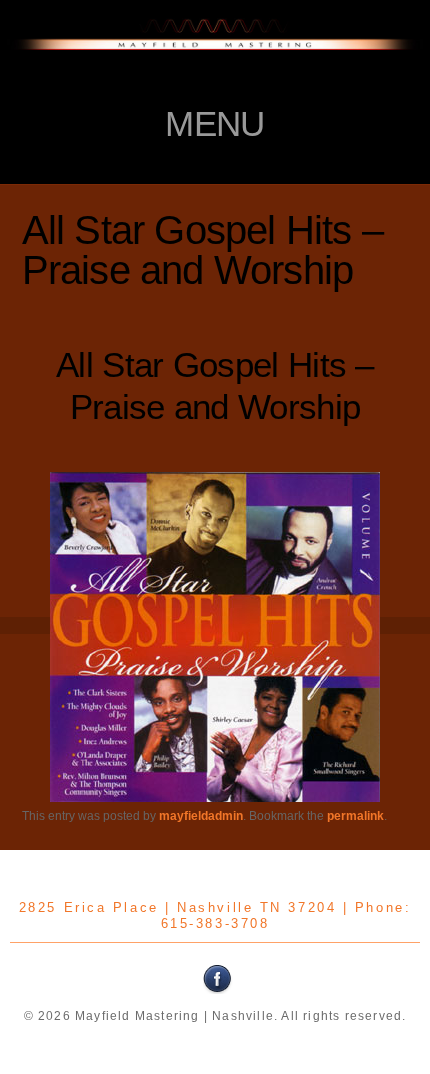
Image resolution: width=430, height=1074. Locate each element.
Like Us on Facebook (218, 979)
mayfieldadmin (201, 816)
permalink (355, 816)
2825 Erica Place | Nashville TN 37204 (177, 907)
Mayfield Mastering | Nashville (215, 55)
